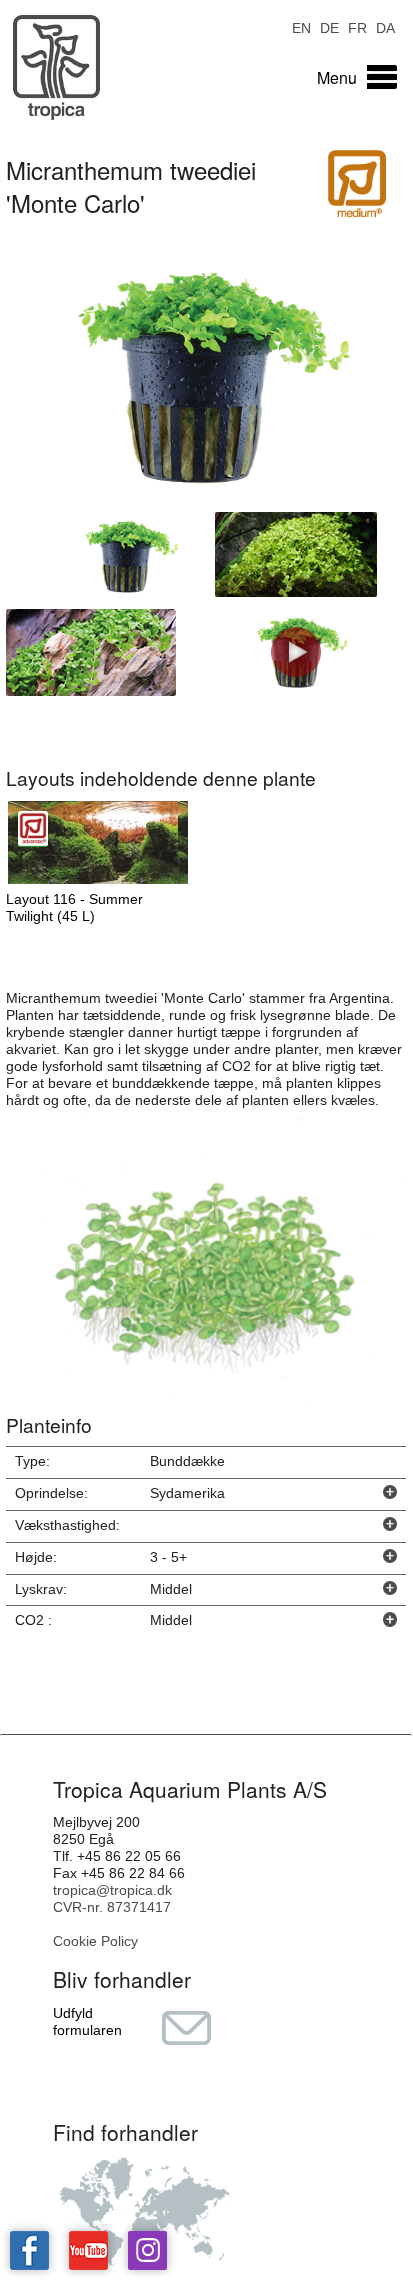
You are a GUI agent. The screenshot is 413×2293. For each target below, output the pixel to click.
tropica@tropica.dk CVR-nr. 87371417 (112, 1898)
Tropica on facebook (29, 2250)
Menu (337, 77)
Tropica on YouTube (88, 2250)
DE (329, 26)
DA (385, 26)
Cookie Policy (95, 1941)
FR (357, 26)
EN (301, 26)
